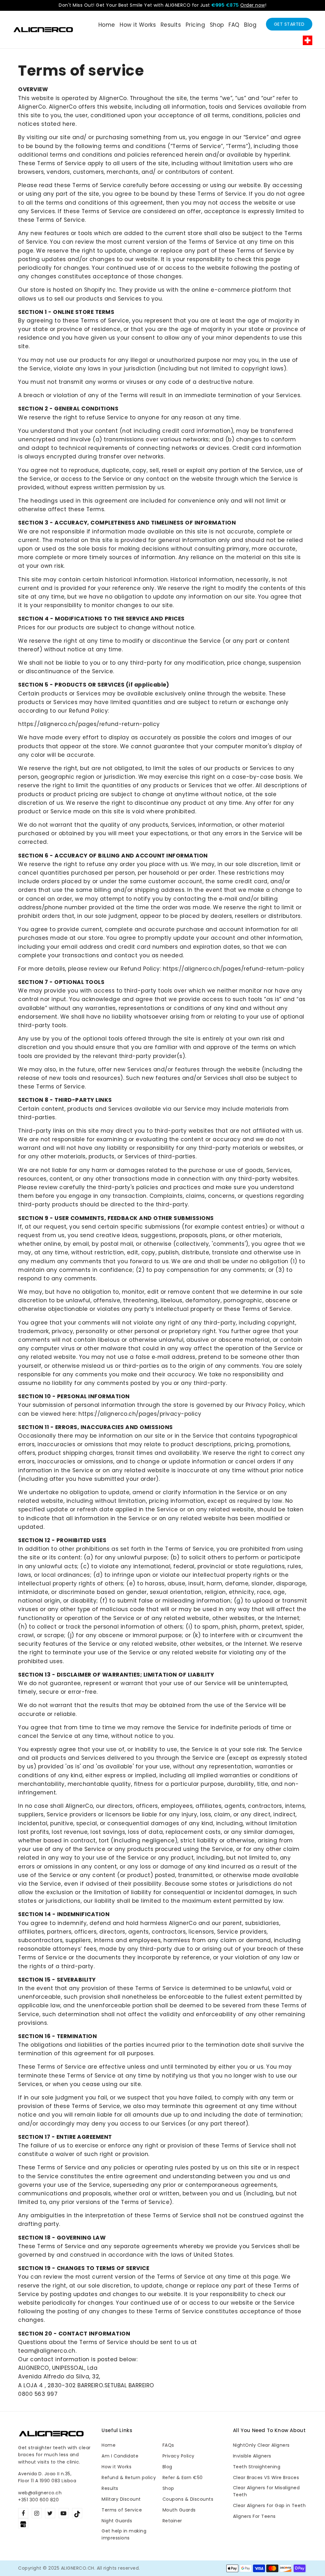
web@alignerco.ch (40, 2493)
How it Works (116, 2467)
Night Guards (117, 2521)
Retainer (172, 2521)
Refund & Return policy (129, 2478)
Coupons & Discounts (188, 2499)
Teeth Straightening (257, 2467)
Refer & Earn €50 (183, 2478)
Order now (253, 5)
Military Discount (121, 2499)
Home (109, 2445)
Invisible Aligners (252, 2456)
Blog (167, 2467)
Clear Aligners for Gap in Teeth (269, 2505)
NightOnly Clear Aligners (261, 2445)
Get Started (289, 24)
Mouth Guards (179, 2510)
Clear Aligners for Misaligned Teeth (266, 2491)
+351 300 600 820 (38, 2500)
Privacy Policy (179, 2456)
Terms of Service (122, 2510)
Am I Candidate (120, 2456)
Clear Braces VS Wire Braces (266, 2478)
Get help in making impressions (124, 2534)
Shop (168, 2488)
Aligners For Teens (254, 2516)
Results (110, 2488)
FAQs (168, 2445)
